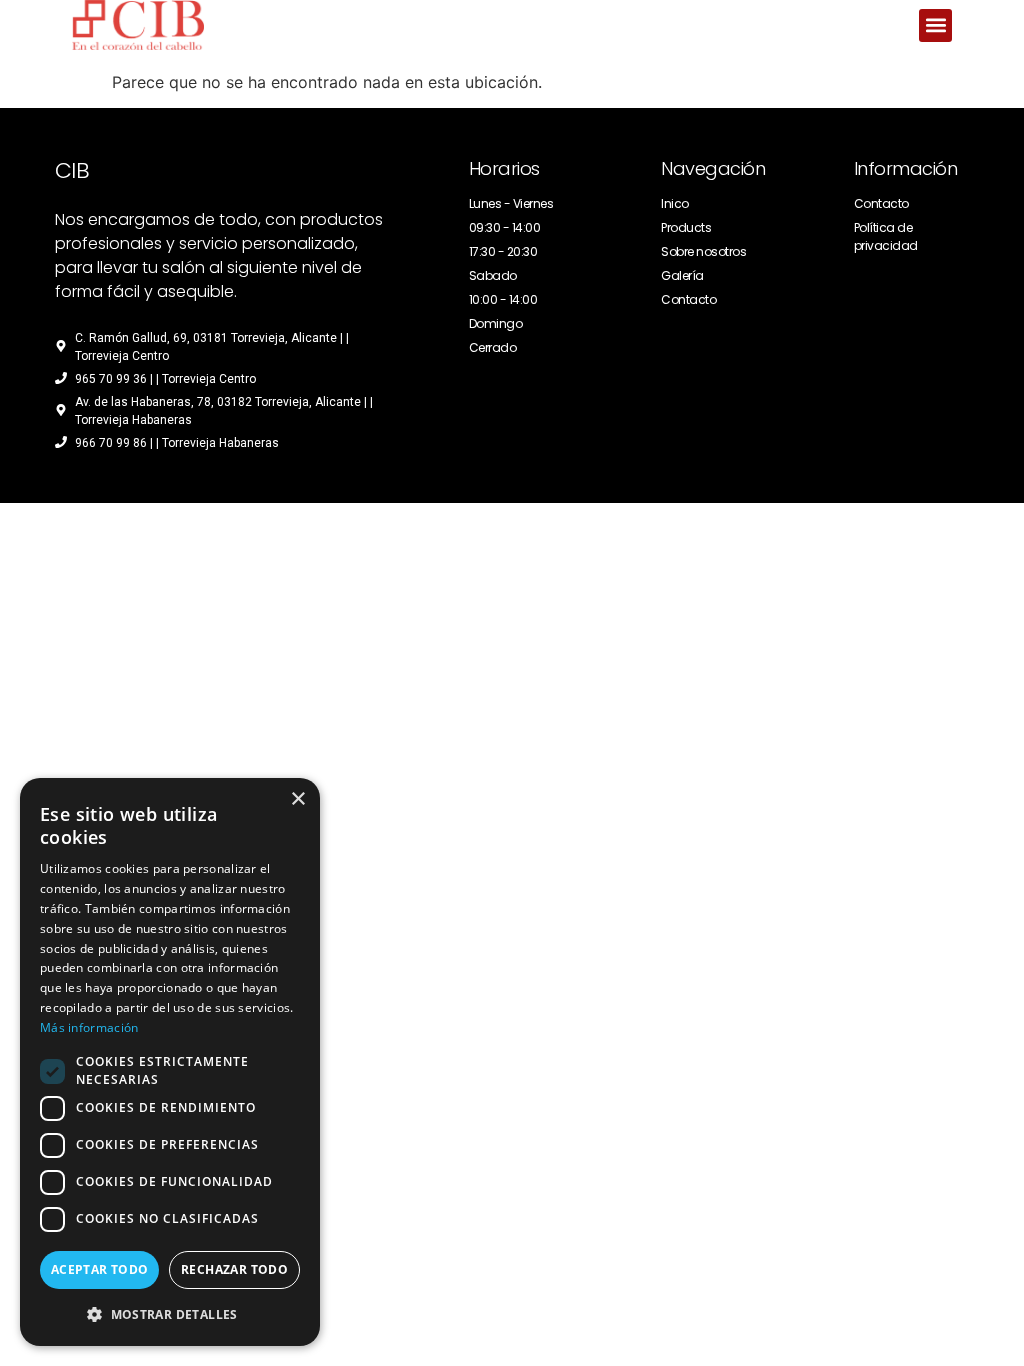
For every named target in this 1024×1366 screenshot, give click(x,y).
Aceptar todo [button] (100, 1269)
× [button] (297, 799)
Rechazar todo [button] (234, 1269)
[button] (935, 25)
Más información (89, 1027)
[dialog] (170, 1062)
